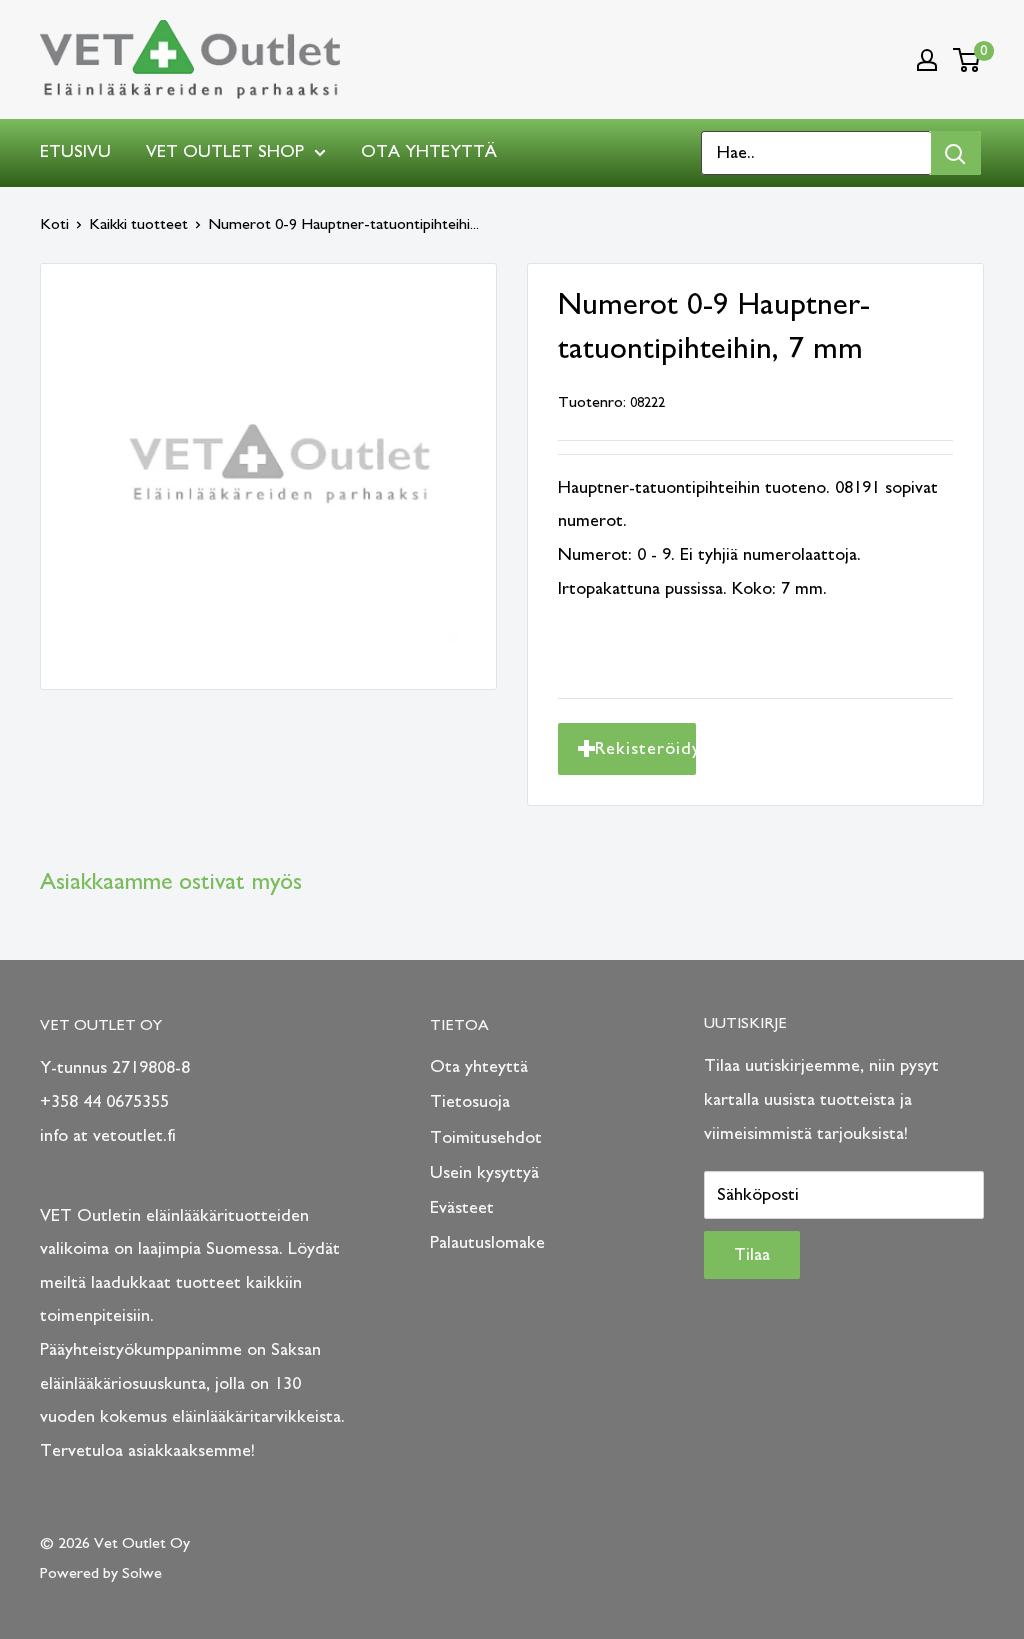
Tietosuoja (470, 1102)
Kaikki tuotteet (138, 224)
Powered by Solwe (101, 1573)
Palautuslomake (487, 1243)
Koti (54, 224)
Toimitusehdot (486, 1138)
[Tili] (927, 60)
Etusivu (75, 152)
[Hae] (956, 153)
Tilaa (752, 1255)
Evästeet (462, 1208)
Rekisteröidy (645, 749)
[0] (967, 60)
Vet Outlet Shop (225, 152)
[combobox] (816, 153)
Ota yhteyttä (429, 152)
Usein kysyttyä (484, 1173)
